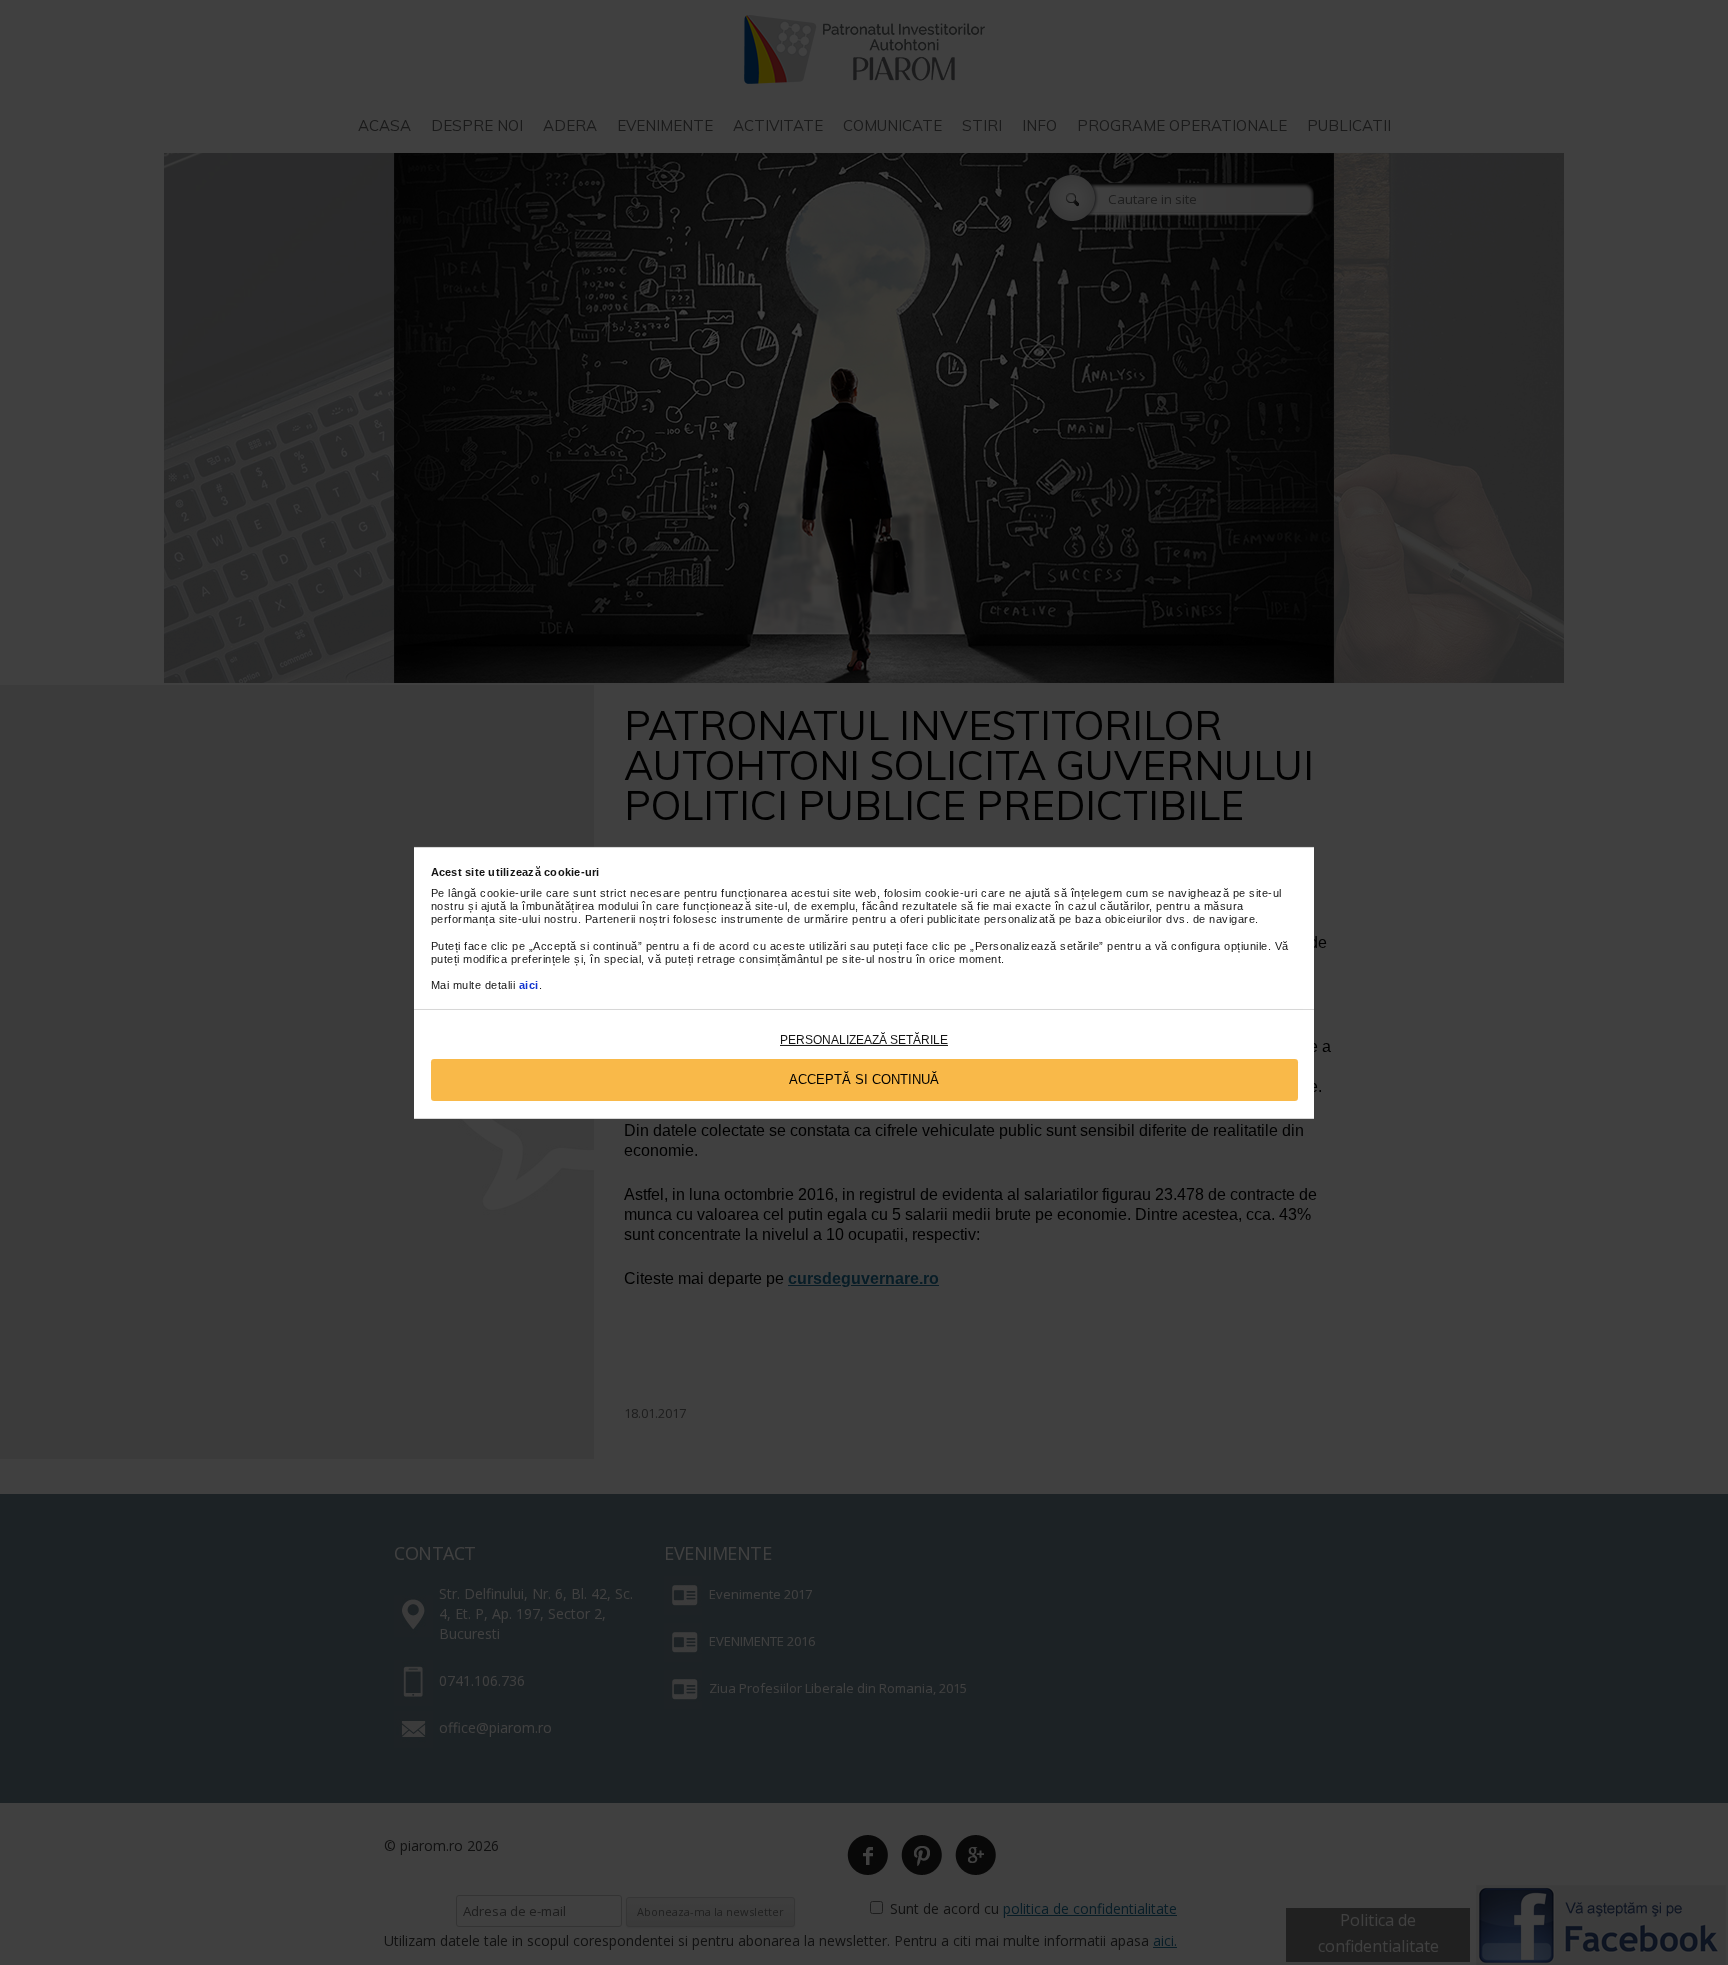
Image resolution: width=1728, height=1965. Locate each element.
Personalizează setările (864, 1040)
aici (529, 985)
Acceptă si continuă (864, 1079)
